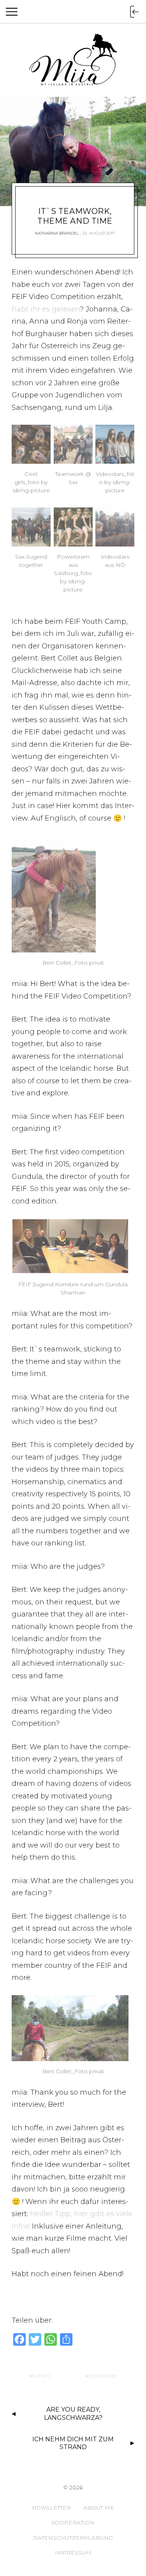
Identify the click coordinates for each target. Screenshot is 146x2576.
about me (99, 2508)
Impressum (73, 2553)
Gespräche (103, 2376)
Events (41, 2376)
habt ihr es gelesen (46, 309)
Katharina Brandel (57, 233)
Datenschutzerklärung (73, 2538)
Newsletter (51, 2508)
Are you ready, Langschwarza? (73, 2414)
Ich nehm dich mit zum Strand (73, 2443)
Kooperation (73, 2523)
